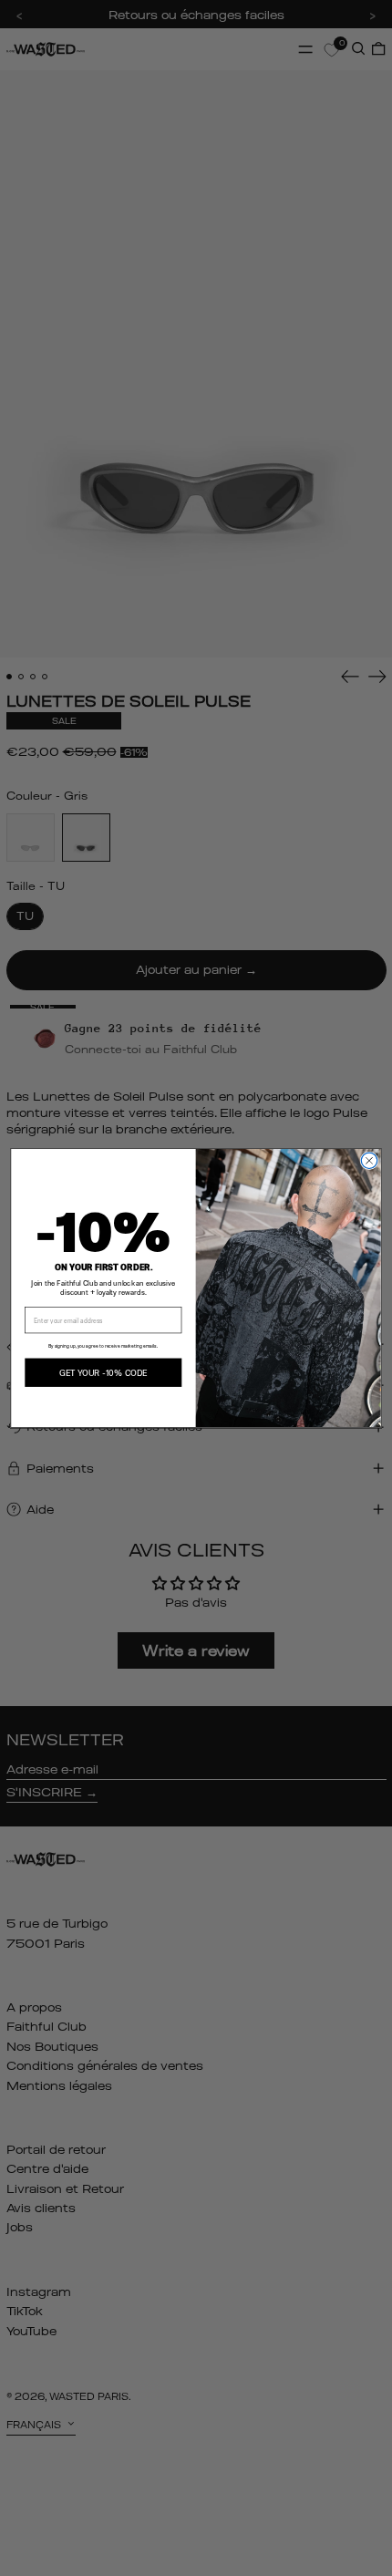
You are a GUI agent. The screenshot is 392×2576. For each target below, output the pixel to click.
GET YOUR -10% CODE (103, 1372)
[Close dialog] (369, 1160)
